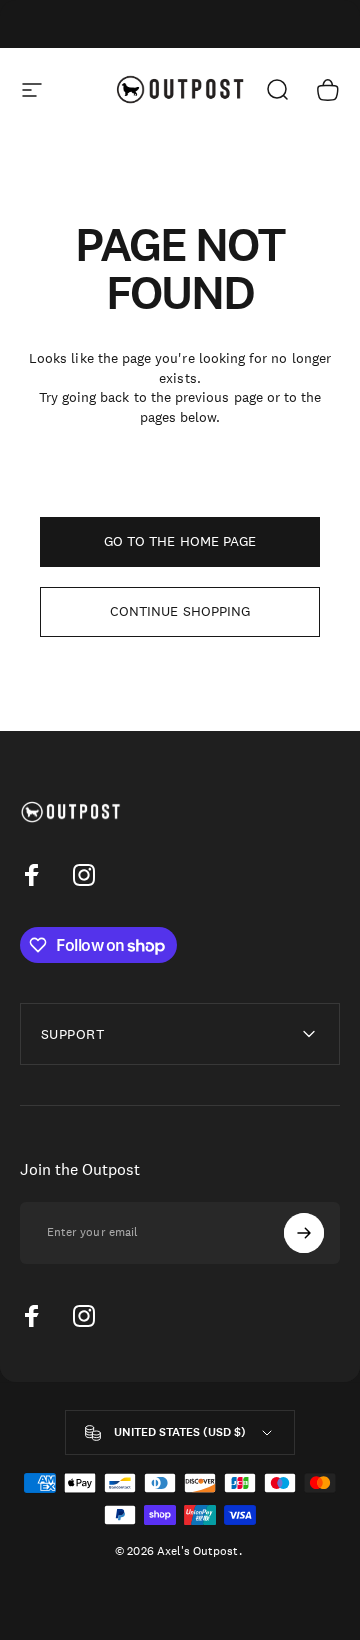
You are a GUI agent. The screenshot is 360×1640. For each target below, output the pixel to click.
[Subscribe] (304, 1233)
